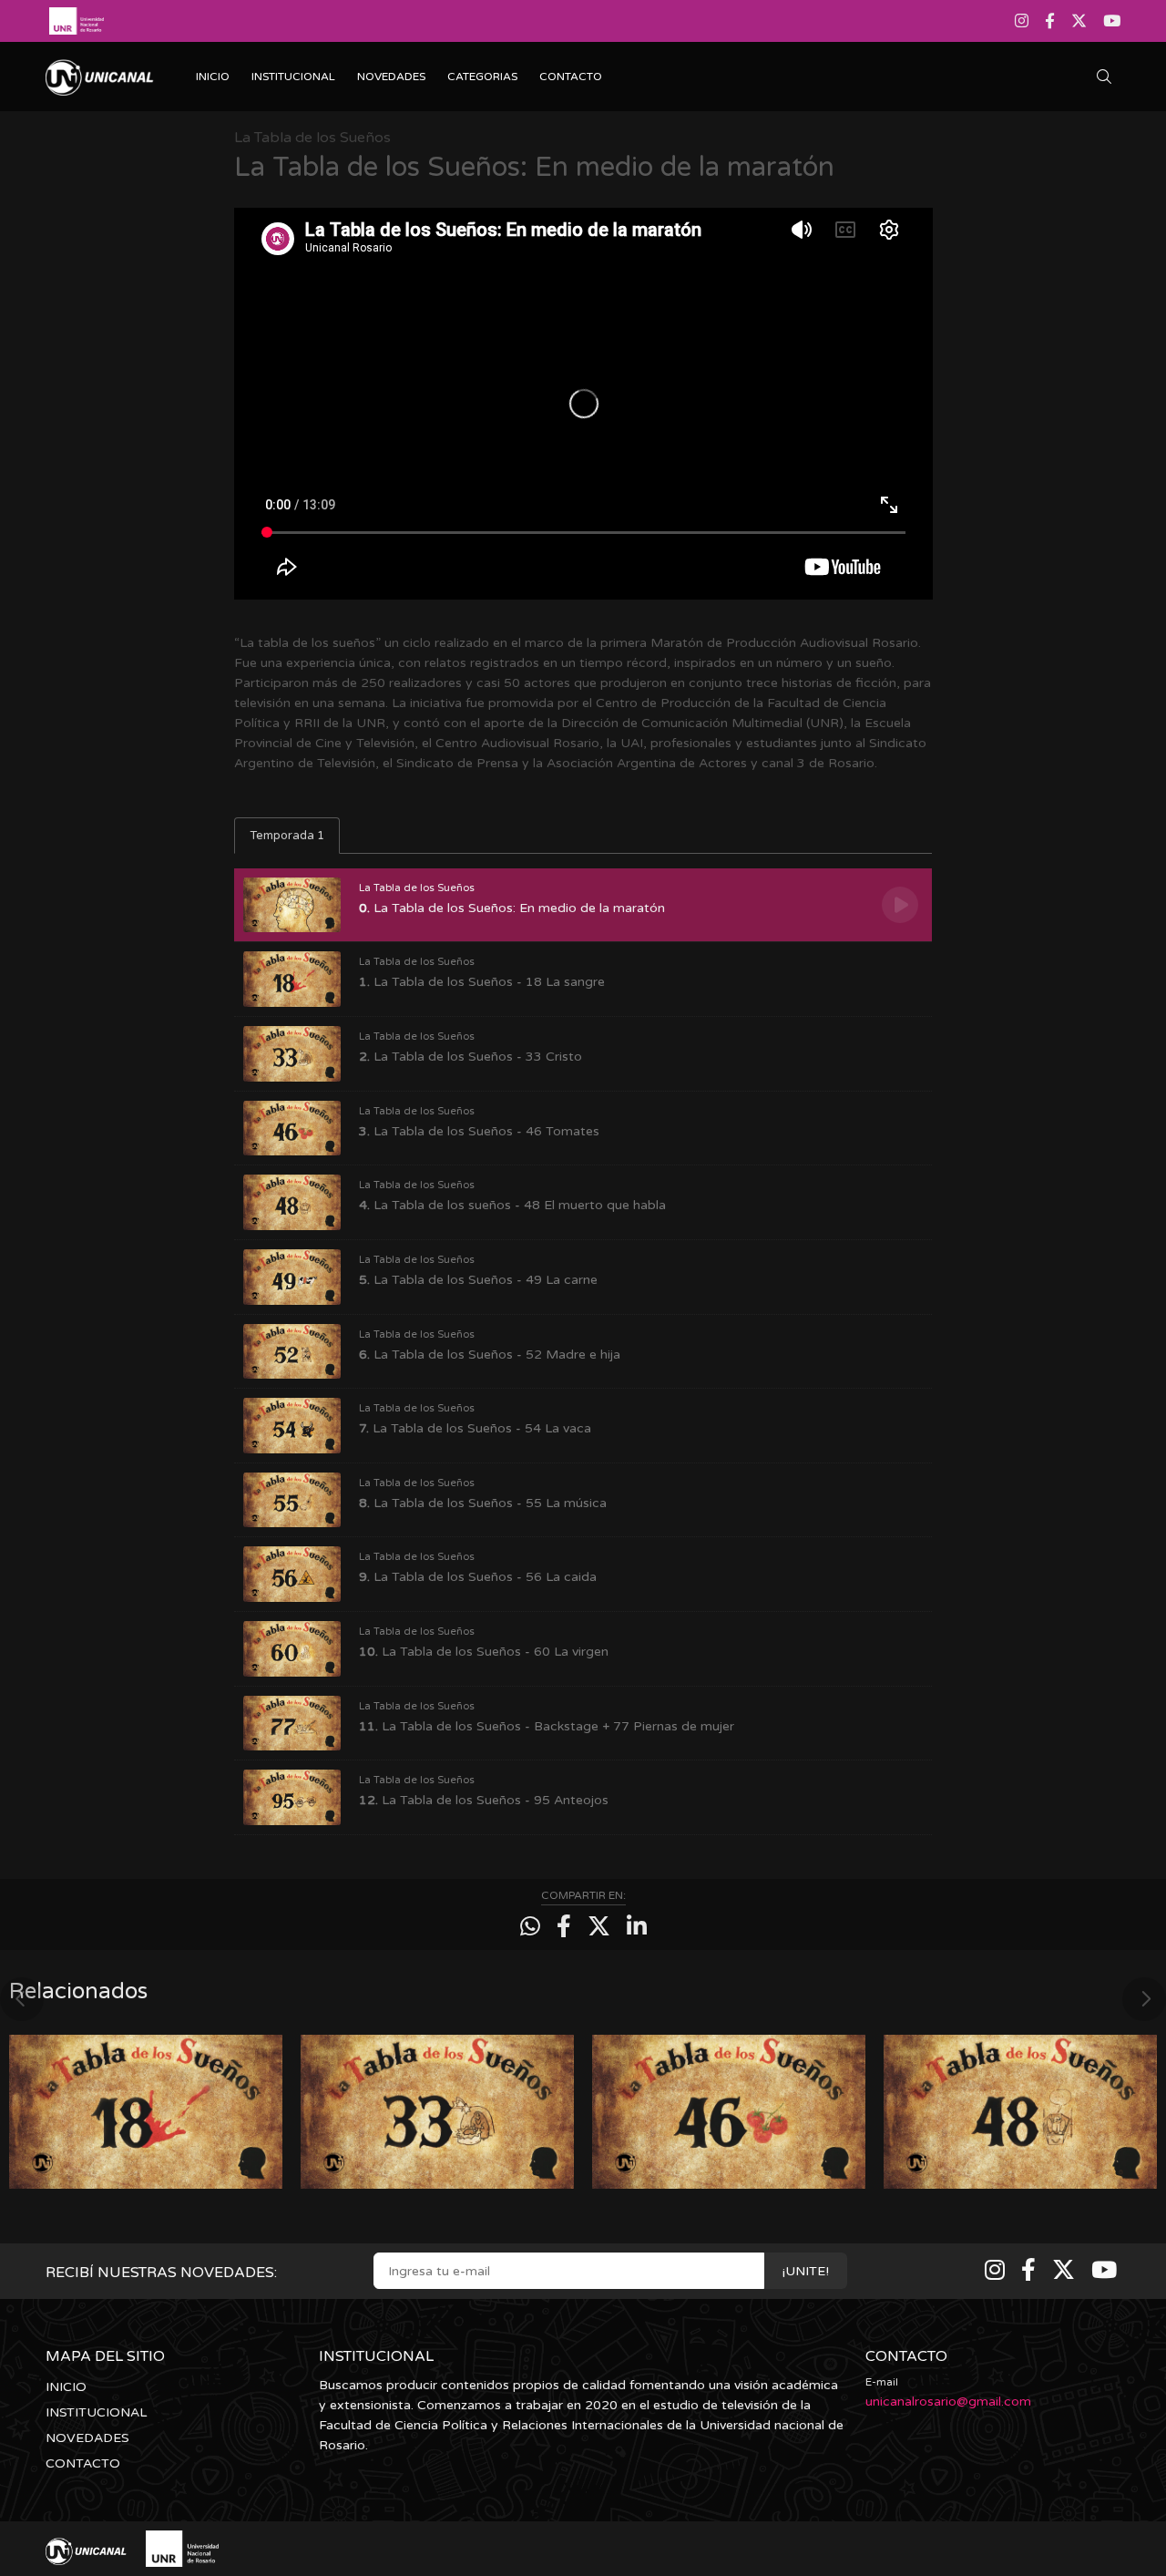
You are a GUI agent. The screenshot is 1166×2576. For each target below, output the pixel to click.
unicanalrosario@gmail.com (948, 2402)
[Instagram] (1023, 21)
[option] (146, 2103)
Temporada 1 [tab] (287, 836)
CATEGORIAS (482, 77)
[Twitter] (1079, 21)
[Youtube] (1110, 21)
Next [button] (1144, 1999)
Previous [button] (22, 1999)
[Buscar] (1109, 77)
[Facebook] (1050, 21)
